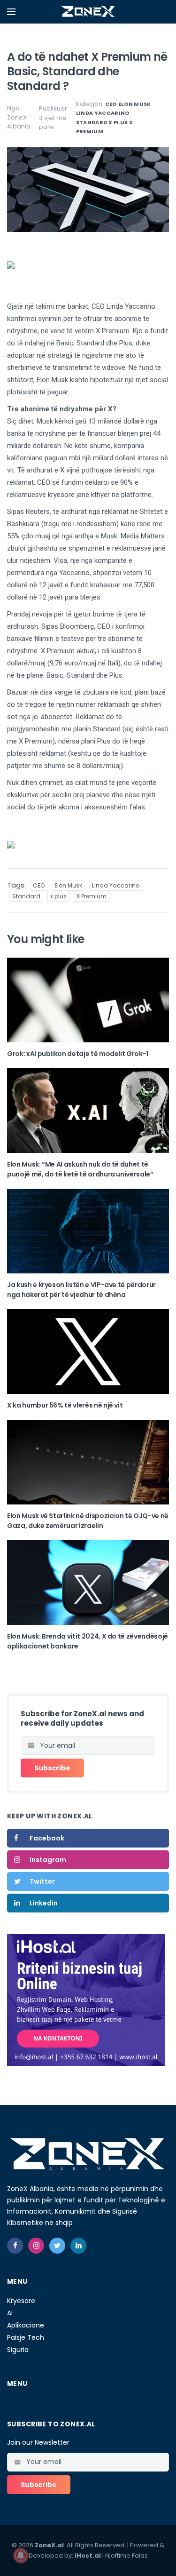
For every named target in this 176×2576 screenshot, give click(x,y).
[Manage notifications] (21, 2555)
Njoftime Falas (126, 2556)
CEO (111, 104)
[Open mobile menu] (11, 12)
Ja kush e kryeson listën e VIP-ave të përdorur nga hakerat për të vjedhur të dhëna (81, 1290)
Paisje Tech (26, 2337)
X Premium (92, 896)
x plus (118, 122)
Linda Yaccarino (103, 113)
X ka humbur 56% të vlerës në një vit (65, 1405)
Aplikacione (26, 2325)
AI (10, 2313)
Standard (92, 122)
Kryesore (21, 2301)
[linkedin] (78, 2246)
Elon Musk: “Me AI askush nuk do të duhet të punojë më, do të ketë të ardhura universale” (80, 1169)
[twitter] (57, 2246)
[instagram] (36, 2246)
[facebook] (15, 2246)
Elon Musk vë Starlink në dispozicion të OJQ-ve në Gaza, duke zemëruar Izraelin (88, 1521)
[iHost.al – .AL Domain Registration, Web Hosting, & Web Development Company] (86, 2000)
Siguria (18, 2350)
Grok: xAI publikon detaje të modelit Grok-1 (78, 1054)
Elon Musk (135, 104)
